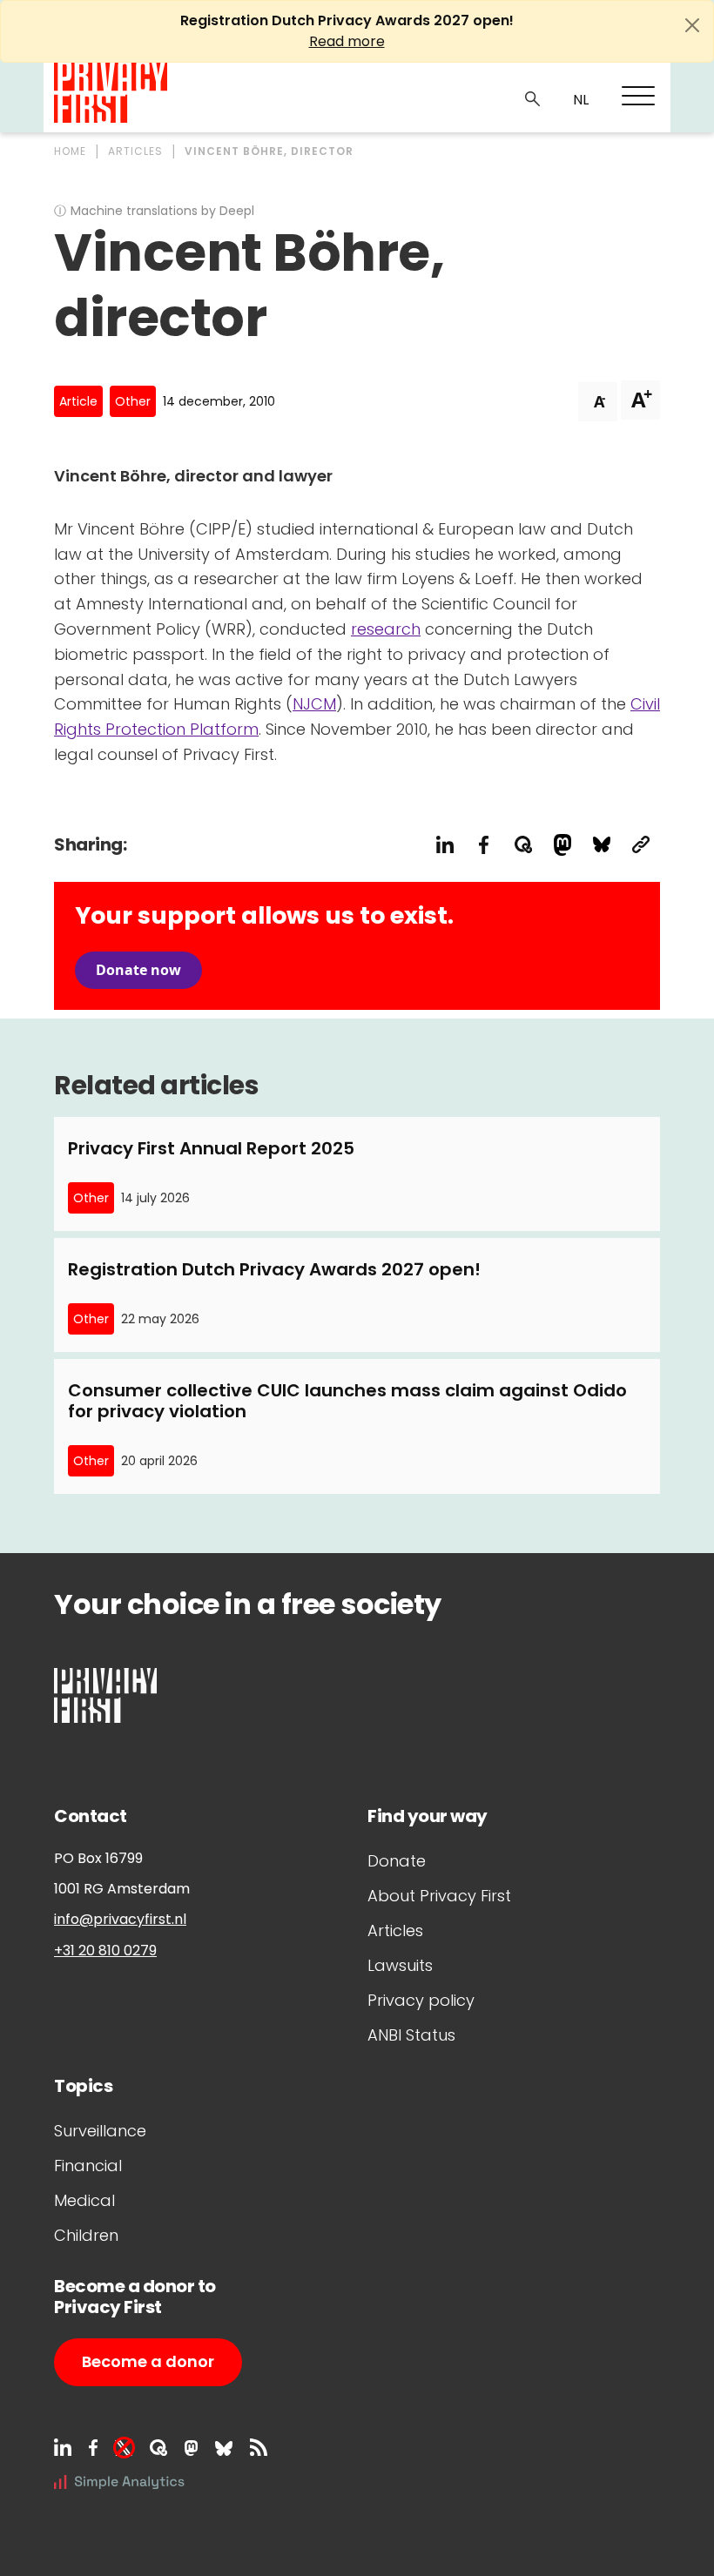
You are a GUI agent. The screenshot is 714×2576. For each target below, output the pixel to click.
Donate (397, 1861)
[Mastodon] (191, 2447)
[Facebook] (93, 2447)
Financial (88, 2166)
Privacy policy (421, 2000)
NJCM (314, 704)
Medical (84, 2200)
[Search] (533, 98)
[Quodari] (158, 2447)
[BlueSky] (224, 2447)
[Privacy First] (111, 93)
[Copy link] (640, 845)
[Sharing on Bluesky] (601, 845)
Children (86, 2235)
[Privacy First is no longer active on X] (124, 2447)
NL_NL (579, 100)
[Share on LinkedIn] (445, 845)
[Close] (692, 25)
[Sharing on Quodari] (523, 845)
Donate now (138, 970)
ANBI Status (411, 2035)
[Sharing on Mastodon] (562, 845)
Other (133, 401)
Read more (347, 41)
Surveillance (100, 2131)
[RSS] (259, 2447)
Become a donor (148, 2361)
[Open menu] (638, 96)
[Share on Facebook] (484, 845)
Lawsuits (400, 1965)
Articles (395, 1930)
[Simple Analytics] (119, 2481)
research (386, 629)
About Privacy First (439, 1896)
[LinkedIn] (63, 2447)
